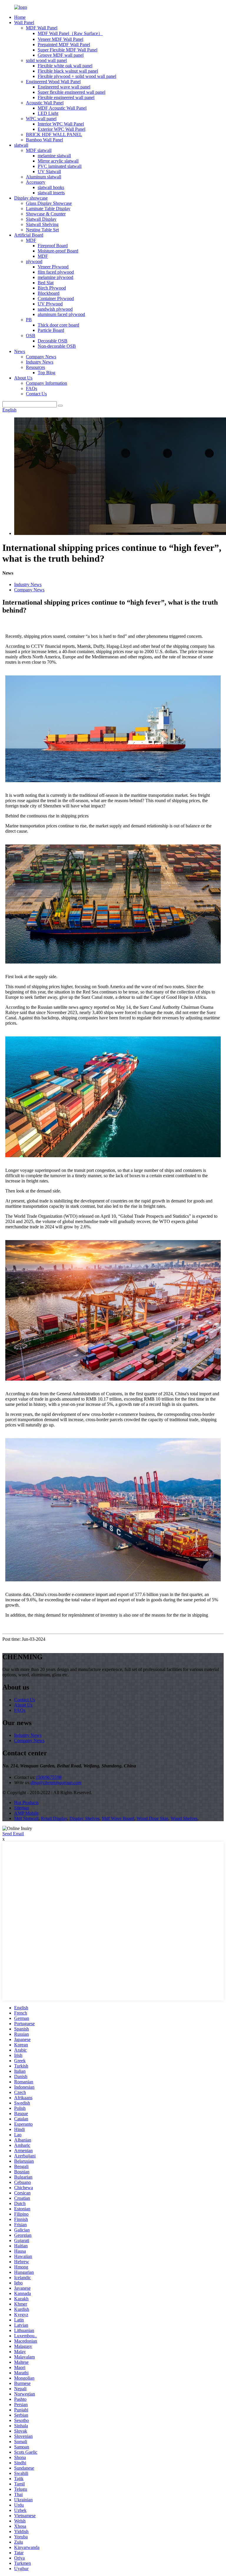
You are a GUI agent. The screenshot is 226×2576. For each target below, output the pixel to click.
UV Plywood (50, 304)
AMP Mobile (26, 1813)
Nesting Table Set (42, 230)
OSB (31, 336)
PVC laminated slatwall (60, 166)
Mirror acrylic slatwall (58, 161)
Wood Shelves (184, 1818)
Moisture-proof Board (58, 251)
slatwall (21, 145)
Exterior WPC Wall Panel (62, 129)
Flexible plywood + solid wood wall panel (77, 76)
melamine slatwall (54, 156)
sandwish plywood (55, 309)
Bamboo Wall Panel (44, 140)
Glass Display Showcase (49, 203)
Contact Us (36, 394)
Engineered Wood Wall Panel (53, 82)
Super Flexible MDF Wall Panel (68, 50)
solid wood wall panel (46, 60)
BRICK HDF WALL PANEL (54, 134)
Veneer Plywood (53, 267)
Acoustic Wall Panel (45, 103)
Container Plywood (56, 298)
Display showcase (31, 198)
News (20, 351)
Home (20, 17)
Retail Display (54, 1818)
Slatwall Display (41, 219)
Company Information (46, 383)
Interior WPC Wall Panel (61, 124)
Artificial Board (29, 235)
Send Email (13, 1834)
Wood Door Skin (152, 1818)
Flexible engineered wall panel (66, 97)
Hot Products (26, 1803)
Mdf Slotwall (26, 1818)
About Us (23, 378)
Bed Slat (46, 283)
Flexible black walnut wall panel (68, 71)
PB (29, 320)
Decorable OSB (53, 341)
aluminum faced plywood (61, 314)
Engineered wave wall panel (64, 87)
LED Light (48, 113)
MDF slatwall (39, 150)
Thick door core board (58, 325)
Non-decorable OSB (57, 346)
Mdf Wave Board (118, 1818)
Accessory (36, 182)
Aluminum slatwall (44, 177)
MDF (31, 240)
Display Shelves (84, 1818)
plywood (34, 261)
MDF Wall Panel (42, 28)
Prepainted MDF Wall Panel (64, 45)
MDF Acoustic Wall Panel (62, 108)
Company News (41, 357)
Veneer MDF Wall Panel (60, 39)
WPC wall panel (41, 119)
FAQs (31, 388)
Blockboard (49, 293)
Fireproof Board (53, 246)
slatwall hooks (51, 187)
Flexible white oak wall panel (65, 66)
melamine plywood (55, 277)
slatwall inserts (51, 193)
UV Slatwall (49, 172)
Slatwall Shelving (42, 224)
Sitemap (22, 1808)
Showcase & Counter (46, 214)
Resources (35, 367)
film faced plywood (56, 272)
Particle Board (51, 330)
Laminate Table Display (48, 209)
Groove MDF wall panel (61, 55)
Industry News (40, 362)
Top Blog (46, 373)
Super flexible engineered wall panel (72, 92)
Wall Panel (24, 22)
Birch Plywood (52, 288)
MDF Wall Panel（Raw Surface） (70, 33)
